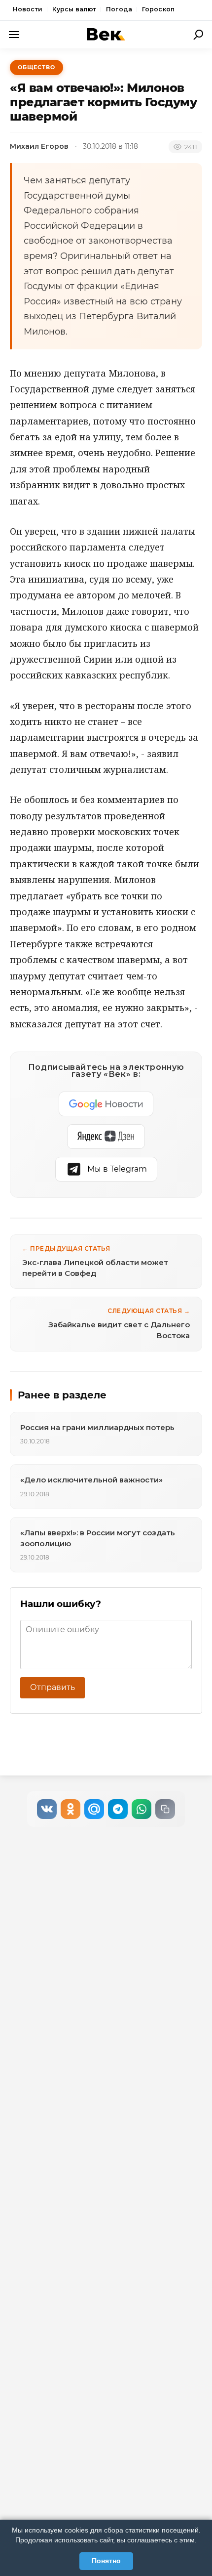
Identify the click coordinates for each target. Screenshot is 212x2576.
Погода (119, 9)
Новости (28, 9)
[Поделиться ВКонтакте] (47, 1809)
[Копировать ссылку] (165, 1809)
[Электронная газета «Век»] (106, 34)
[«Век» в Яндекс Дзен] (106, 1137)
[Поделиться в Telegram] (118, 1809)
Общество (36, 67)
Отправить (53, 1687)
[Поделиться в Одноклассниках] (71, 1809)
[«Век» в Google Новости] (106, 1104)
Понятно (106, 2561)
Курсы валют (74, 9)
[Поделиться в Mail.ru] (94, 1809)
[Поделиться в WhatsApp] (141, 1809)
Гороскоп (158, 9)
